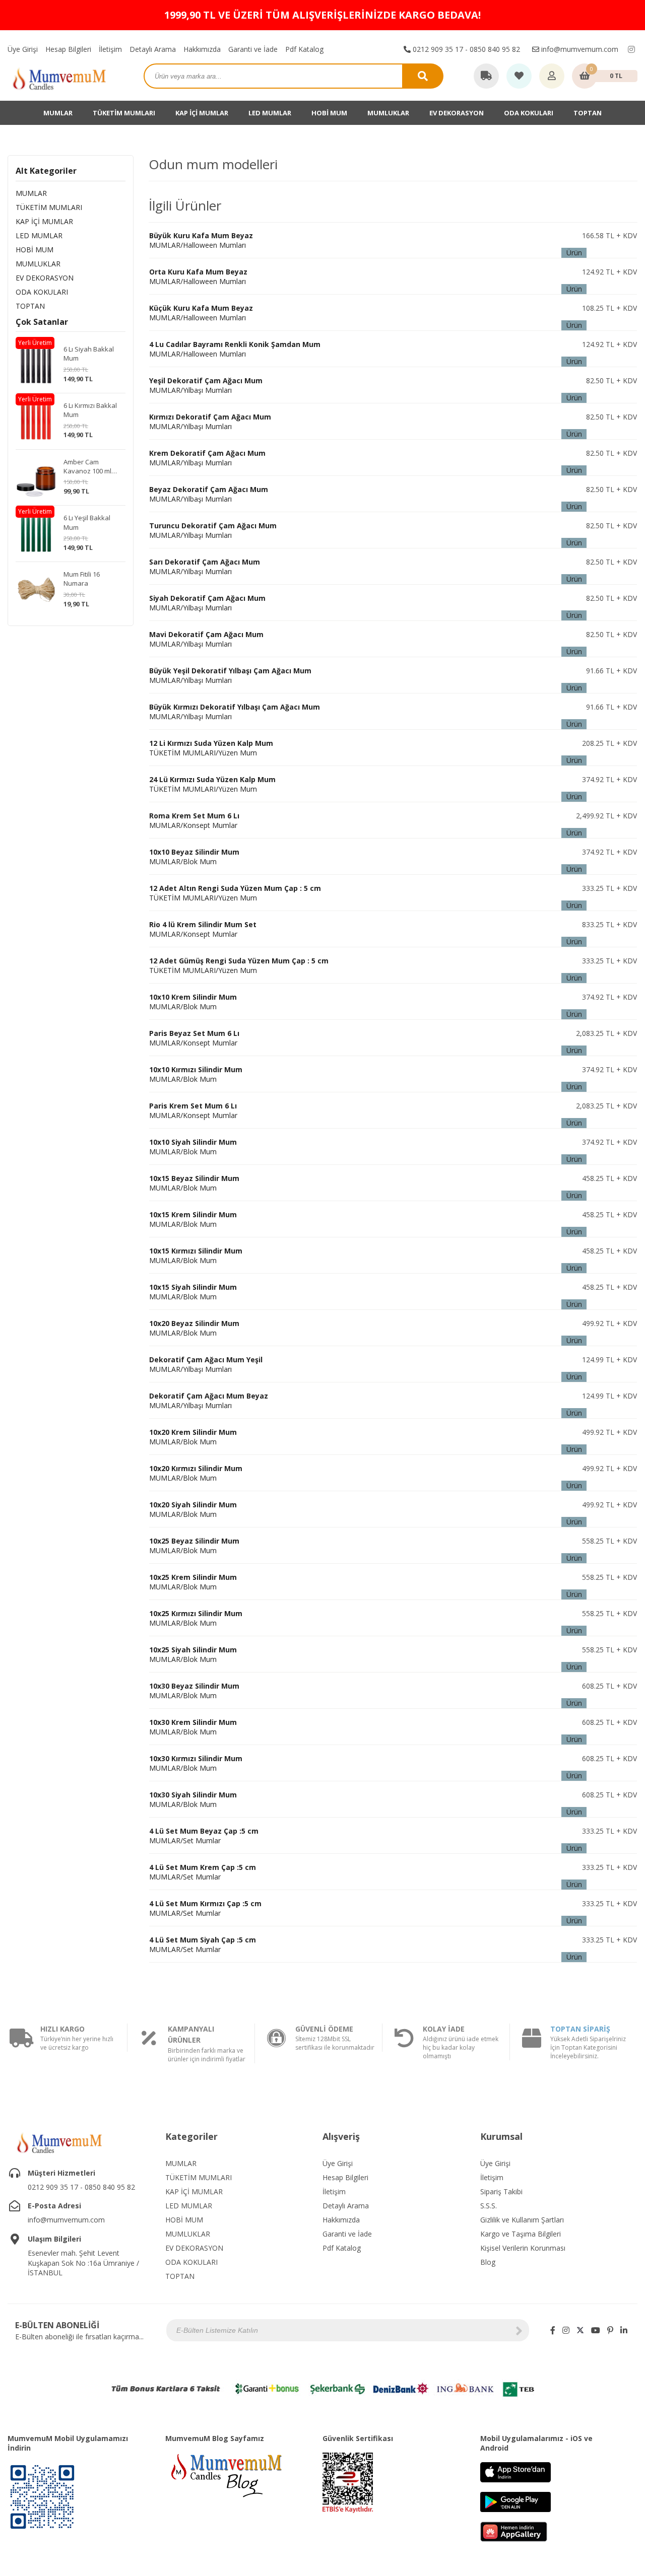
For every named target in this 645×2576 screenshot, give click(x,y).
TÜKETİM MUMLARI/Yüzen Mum (211, 748)
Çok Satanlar (42, 322)
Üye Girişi (23, 49)
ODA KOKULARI (529, 113)
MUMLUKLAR (388, 113)
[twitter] (580, 2330)
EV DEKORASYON (457, 113)
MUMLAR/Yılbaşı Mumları (206, 385)
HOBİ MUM (329, 113)
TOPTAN (588, 113)
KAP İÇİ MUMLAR (202, 113)
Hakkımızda (202, 49)
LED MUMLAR (270, 113)
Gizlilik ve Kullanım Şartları (522, 2220)
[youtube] (596, 2330)
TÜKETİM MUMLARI (124, 113)
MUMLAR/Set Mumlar (204, 1836)
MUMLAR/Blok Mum (194, 857)
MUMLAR (58, 113)
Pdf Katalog (304, 49)
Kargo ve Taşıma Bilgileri (521, 2234)
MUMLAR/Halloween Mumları (201, 240)
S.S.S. (489, 2206)
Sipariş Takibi (501, 2191)
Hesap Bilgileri (68, 49)
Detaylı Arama (153, 49)
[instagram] (631, 49)
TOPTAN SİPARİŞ (580, 2029)
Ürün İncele (574, 253)
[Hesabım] (552, 77)
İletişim (110, 49)
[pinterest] (610, 2330)
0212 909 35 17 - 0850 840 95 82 (465, 49)
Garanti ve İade (253, 49)
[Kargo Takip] (486, 77)
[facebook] (553, 2330)
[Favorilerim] (519, 77)
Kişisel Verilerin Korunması (523, 2248)
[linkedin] (624, 2330)
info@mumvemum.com (579, 49)
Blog (488, 2262)
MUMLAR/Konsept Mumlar (194, 820)
